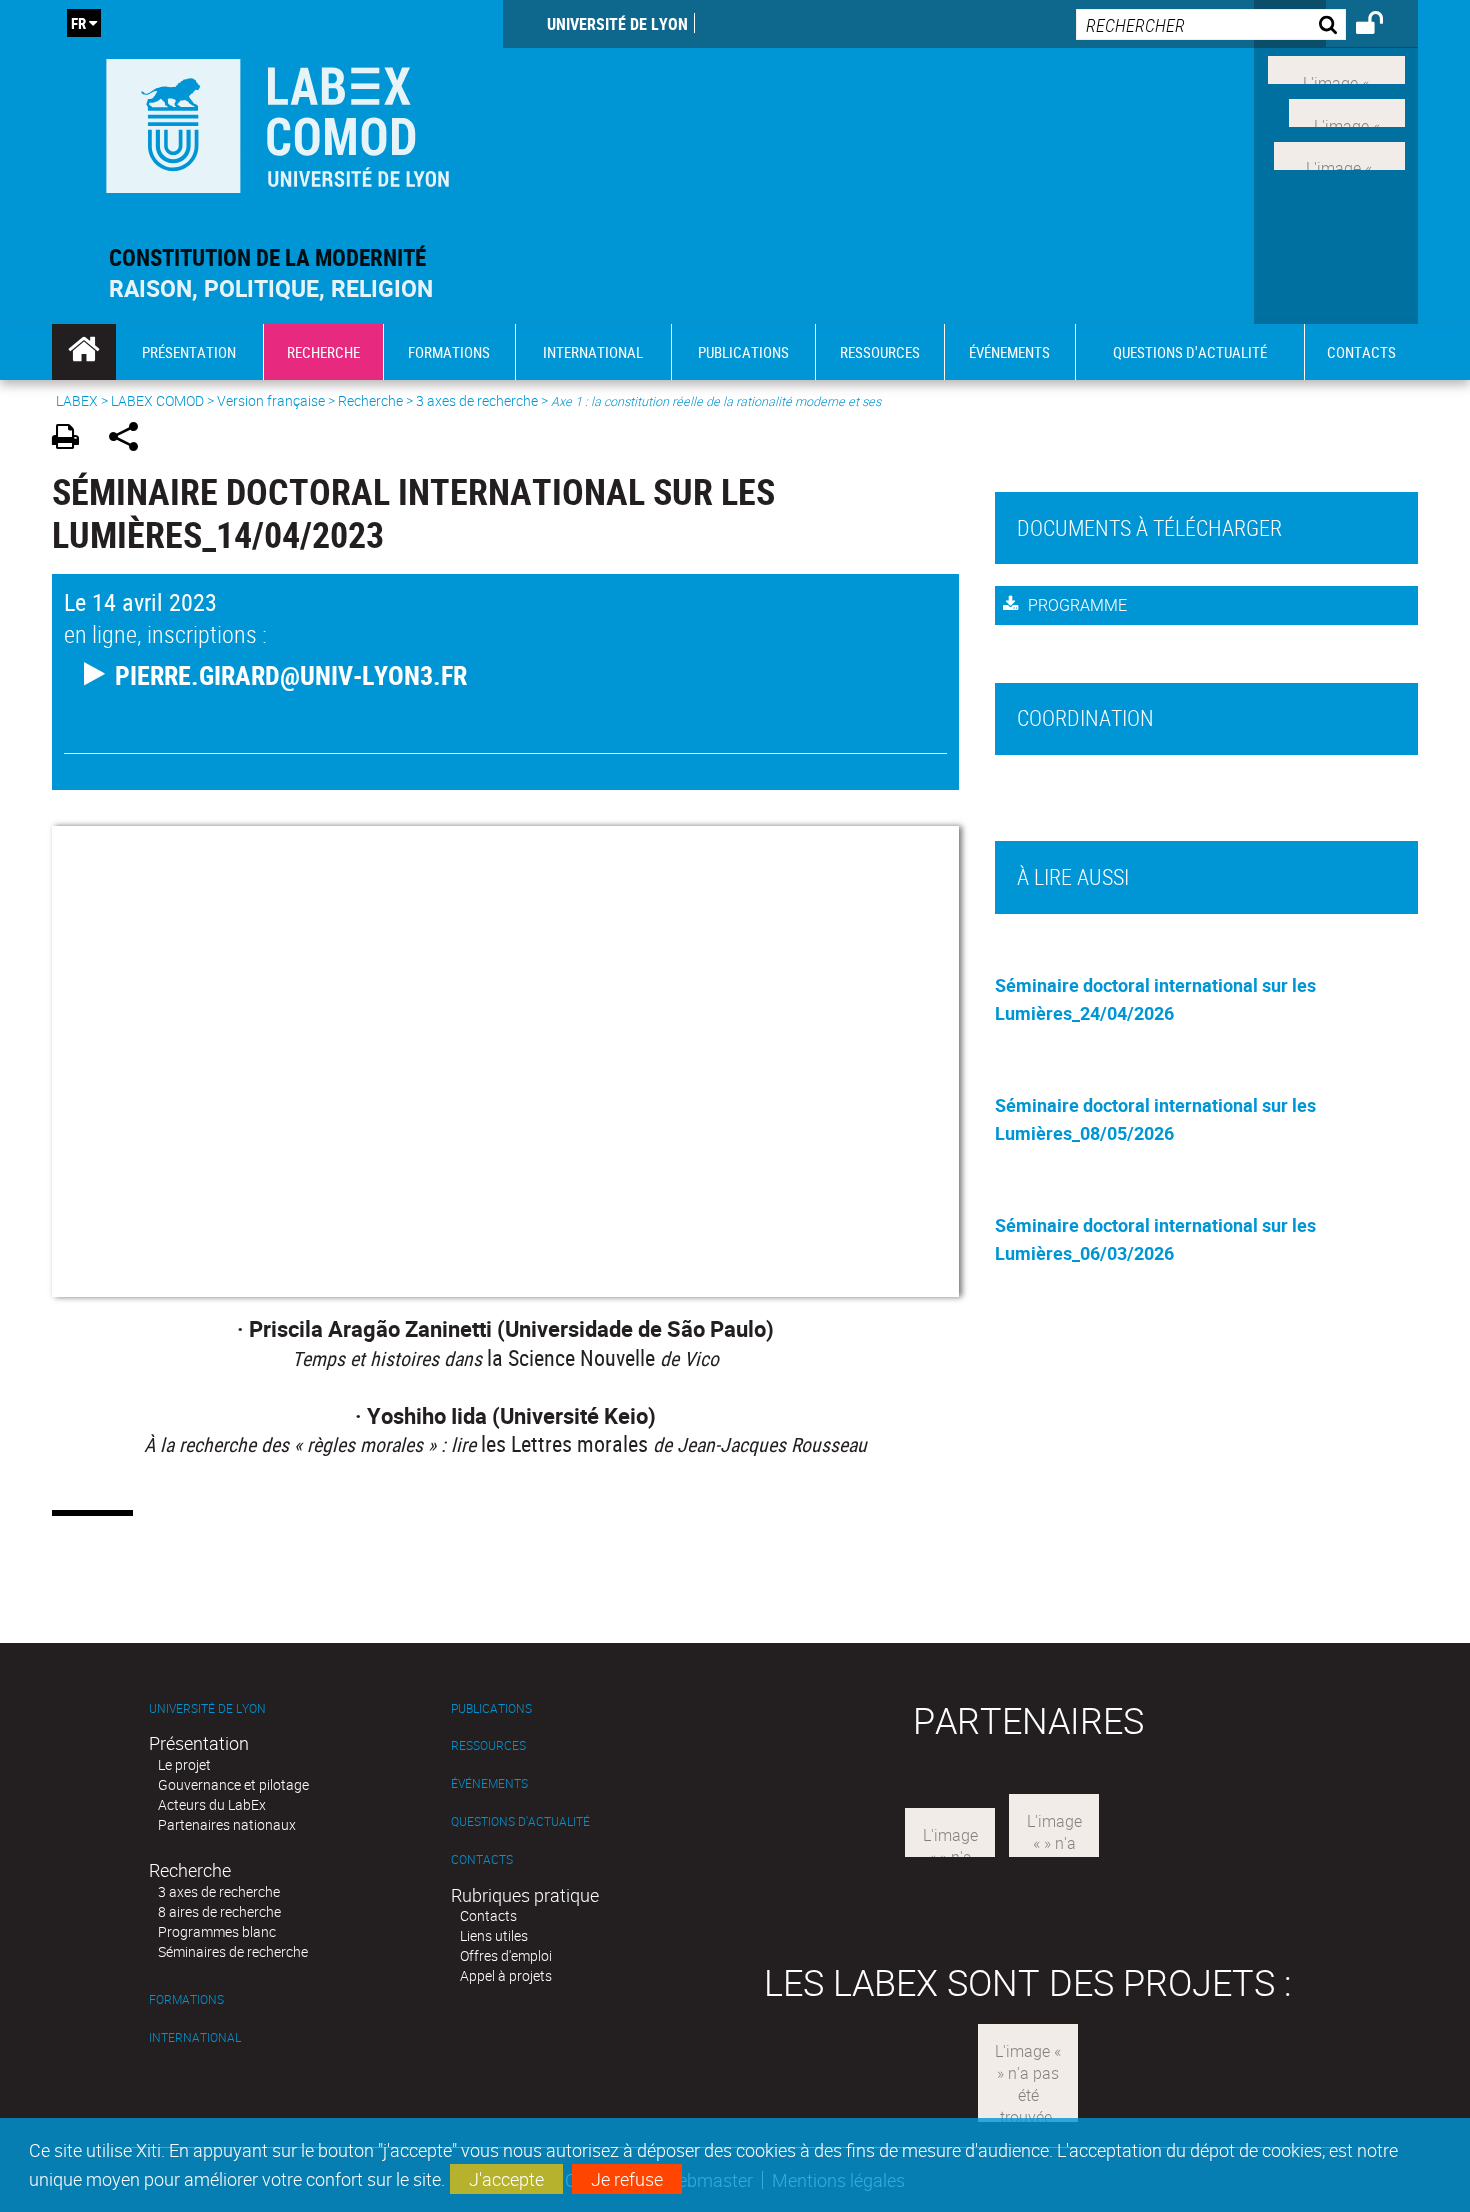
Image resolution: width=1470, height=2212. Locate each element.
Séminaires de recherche (233, 1951)
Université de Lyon (617, 24)
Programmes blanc (217, 1931)
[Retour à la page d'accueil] (277, 121)
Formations (186, 1999)
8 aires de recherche (219, 1911)
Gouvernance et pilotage (233, 1784)
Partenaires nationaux (227, 1824)
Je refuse (627, 2179)
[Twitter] (1347, 111)
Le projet (184, 1764)
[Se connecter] (1382, 26)
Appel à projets (506, 1975)
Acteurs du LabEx (212, 1804)
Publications (491, 1708)
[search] (1211, 24)
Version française (271, 400)
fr (78, 23)
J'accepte (506, 2179)
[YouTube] (1339, 153)
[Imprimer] (72, 439)
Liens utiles (494, 1935)
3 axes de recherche (477, 400)
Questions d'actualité (520, 1821)
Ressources (488, 1745)
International (195, 2037)
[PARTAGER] (130, 439)
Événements (489, 1783)
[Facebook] (1336, 68)
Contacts (482, 1859)
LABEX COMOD (157, 400)
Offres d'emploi (506, 1955)
